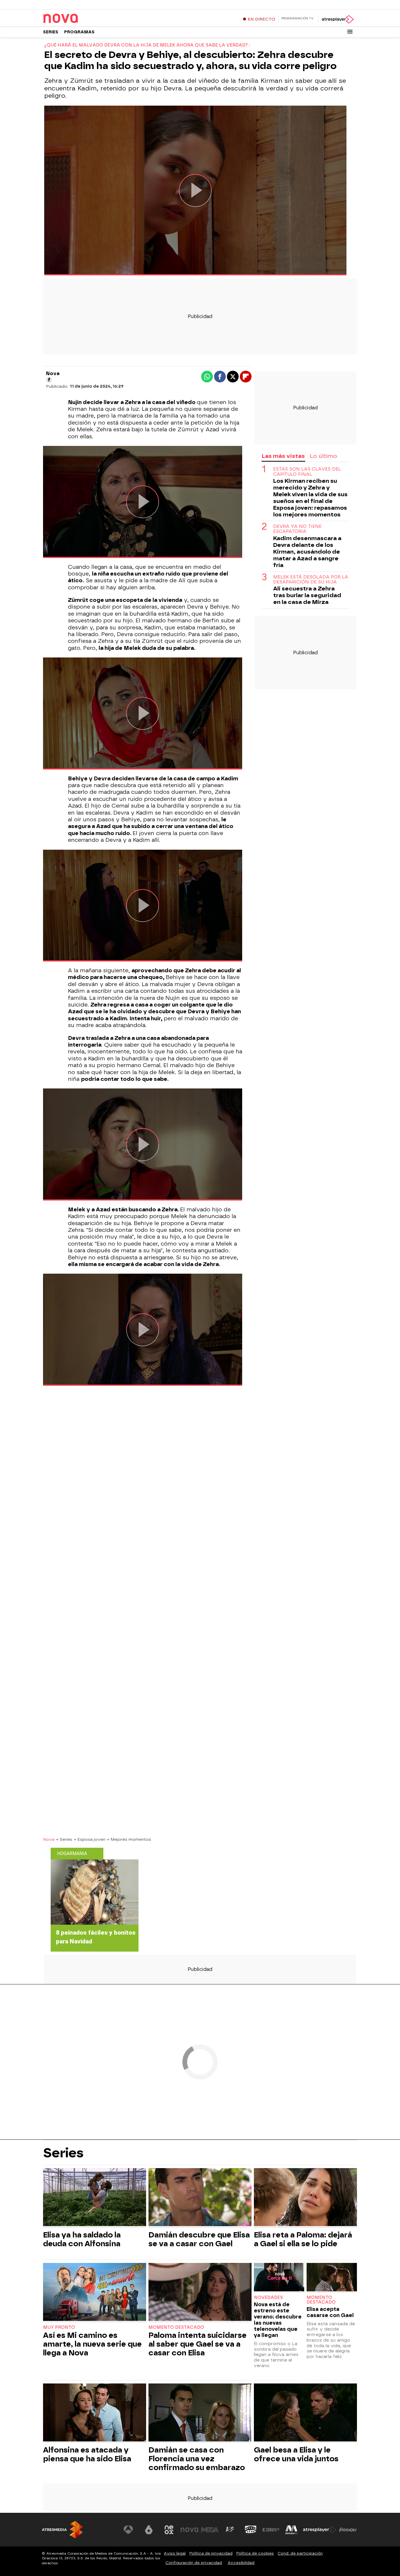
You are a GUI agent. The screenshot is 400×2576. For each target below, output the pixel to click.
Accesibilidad (241, 2563)
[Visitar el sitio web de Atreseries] (230, 2530)
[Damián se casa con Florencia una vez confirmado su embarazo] (200, 2413)
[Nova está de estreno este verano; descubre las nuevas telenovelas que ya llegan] (279, 2278)
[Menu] (350, 32)
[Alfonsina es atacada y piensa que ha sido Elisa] (95, 2413)
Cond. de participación (300, 2553)
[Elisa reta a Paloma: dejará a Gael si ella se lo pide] (305, 2198)
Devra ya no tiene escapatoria (297, 529)
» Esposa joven (90, 1839)
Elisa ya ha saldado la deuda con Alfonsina (82, 2239)
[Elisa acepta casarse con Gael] (332, 2278)
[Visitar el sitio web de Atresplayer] (320, 2530)
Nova (49, 1839)
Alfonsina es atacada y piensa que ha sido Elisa (87, 2454)
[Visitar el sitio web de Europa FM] (271, 2530)
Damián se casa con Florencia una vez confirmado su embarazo (197, 2459)
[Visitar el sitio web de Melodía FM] (291, 2530)
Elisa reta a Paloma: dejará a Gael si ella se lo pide (303, 2239)
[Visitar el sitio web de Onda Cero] (251, 2530)
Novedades (268, 2298)
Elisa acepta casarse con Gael (330, 2312)
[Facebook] (49, 380)
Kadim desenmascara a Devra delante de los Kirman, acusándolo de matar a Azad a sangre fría (307, 552)
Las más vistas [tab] (283, 456)
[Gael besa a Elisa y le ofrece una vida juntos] (305, 2413)
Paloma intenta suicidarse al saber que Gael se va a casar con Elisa (198, 2344)
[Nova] (80, 19)
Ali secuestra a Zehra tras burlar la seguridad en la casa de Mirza (307, 595)
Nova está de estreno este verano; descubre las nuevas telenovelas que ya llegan (278, 2320)
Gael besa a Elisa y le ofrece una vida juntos (296, 2454)
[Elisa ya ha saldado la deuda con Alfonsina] (95, 2198)
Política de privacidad (211, 2553)
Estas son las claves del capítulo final (307, 472)
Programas (79, 32)
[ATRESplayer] (337, 19)
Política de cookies (255, 2553)
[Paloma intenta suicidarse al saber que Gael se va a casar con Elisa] (200, 2293)
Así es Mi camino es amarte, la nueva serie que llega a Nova (92, 2344)
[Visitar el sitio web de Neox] (169, 2530)
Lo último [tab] (323, 456)
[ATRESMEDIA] (62, 2530)
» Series (64, 1839)
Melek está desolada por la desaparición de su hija (311, 580)
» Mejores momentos (129, 1839)
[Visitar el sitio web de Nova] (189, 2530)
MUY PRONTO (59, 2327)
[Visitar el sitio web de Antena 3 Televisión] (128, 2530)
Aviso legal (175, 2553)
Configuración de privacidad (194, 2563)
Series (51, 32)
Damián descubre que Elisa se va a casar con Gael (199, 2239)
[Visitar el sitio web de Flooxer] (348, 2530)
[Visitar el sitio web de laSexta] (149, 2530)
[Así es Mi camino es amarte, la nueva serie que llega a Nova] (95, 2293)
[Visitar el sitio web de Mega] (210, 2530)
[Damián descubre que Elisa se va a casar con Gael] (200, 2198)
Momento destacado (176, 2327)
